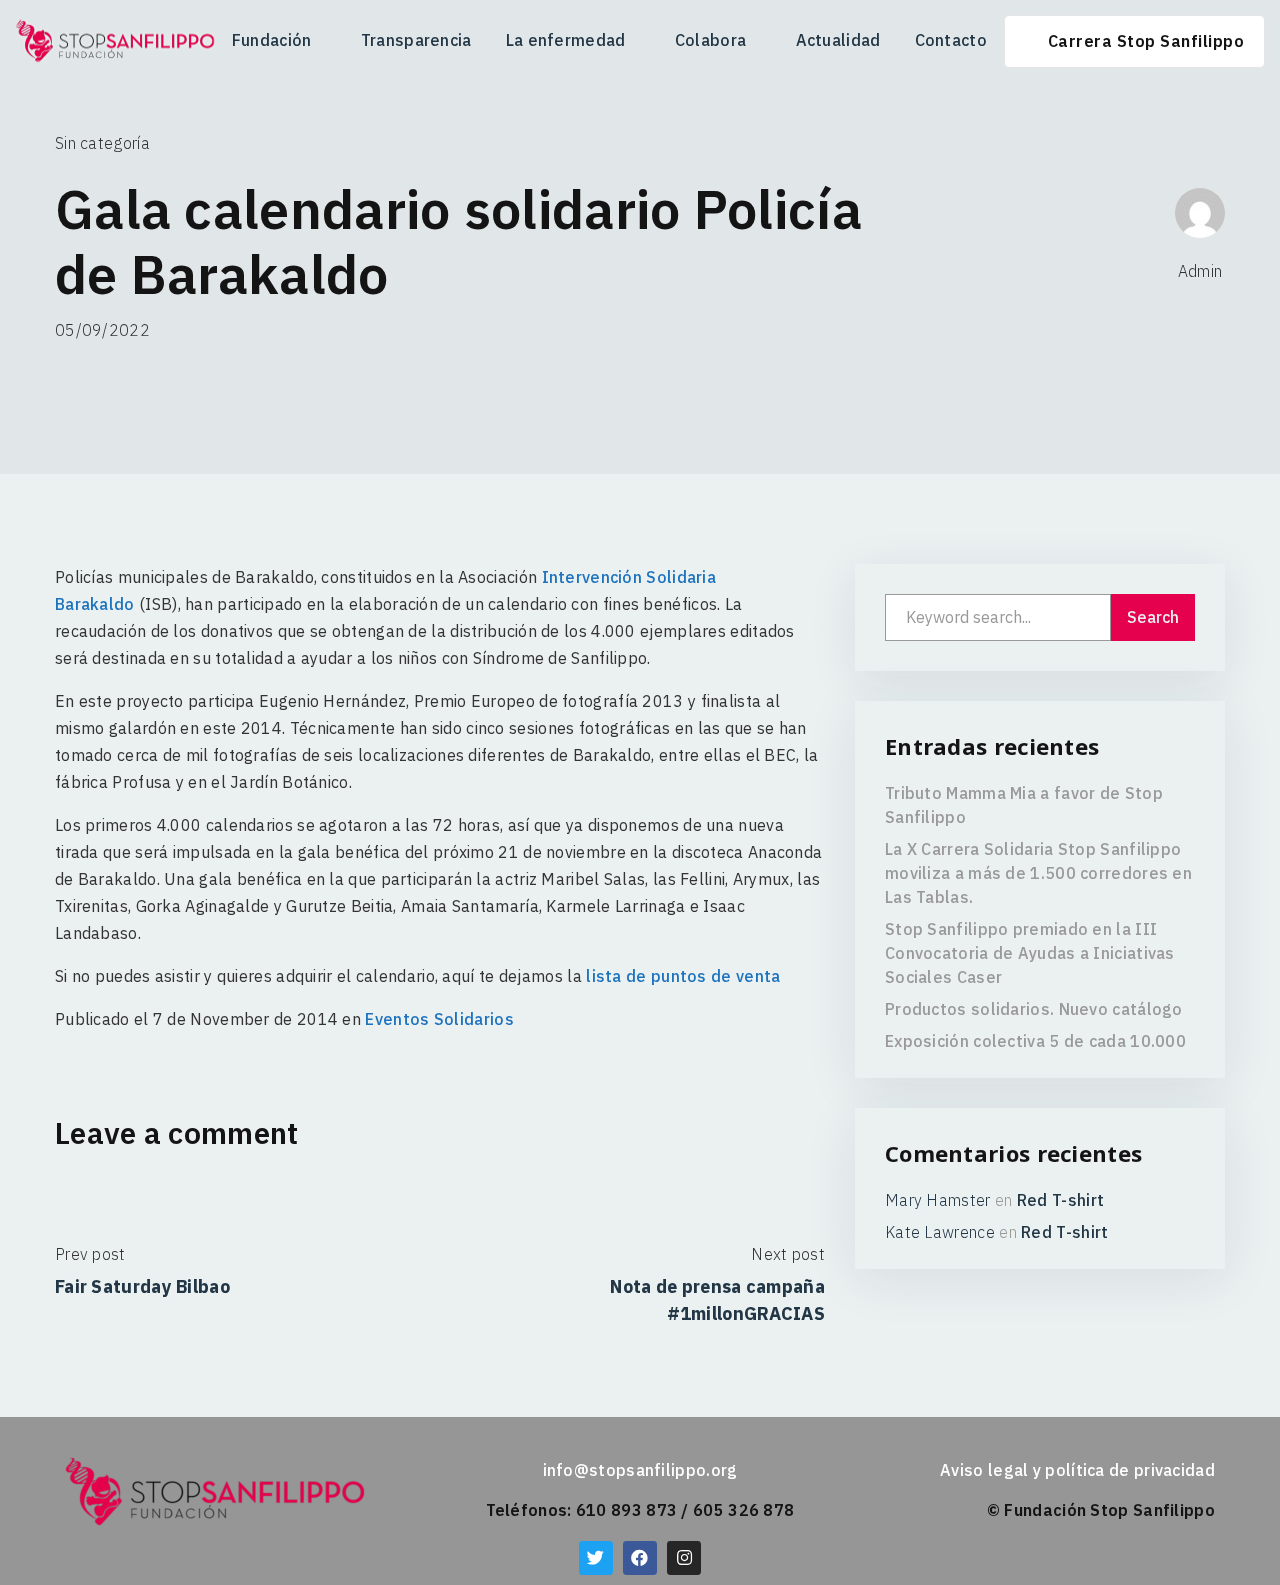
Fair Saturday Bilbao (142, 1286)
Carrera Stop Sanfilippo (1146, 41)
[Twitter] (596, 1558)
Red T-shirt (1060, 1200)
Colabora (710, 40)
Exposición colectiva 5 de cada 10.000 (1035, 1041)
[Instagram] (684, 1558)
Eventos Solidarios (439, 1019)
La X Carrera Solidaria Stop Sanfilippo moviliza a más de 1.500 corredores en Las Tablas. (1038, 873)
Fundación (272, 40)
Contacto (951, 40)
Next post (788, 1254)
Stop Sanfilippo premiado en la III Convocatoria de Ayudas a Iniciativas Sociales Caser (1030, 953)
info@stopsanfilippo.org (640, 1470)
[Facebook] (640, 1558)
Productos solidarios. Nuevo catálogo (1034, 1009)
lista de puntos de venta (683, 976)
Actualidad (838, 40)
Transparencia (416, 40)
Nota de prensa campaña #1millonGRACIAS (717, 1300)
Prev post (90, 1254)
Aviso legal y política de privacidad (1077, 1470)
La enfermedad (566, 40)
